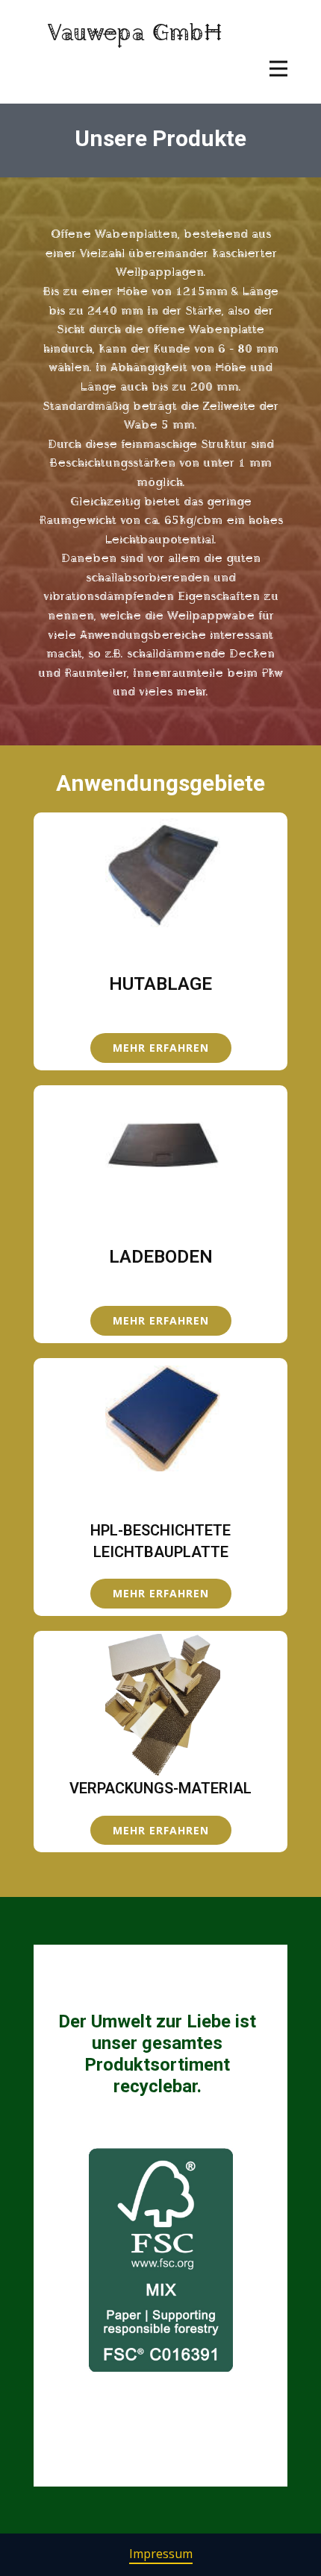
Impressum (161, 2554)
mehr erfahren (161, 1048)
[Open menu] (278, 69)
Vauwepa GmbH (135, 30)
